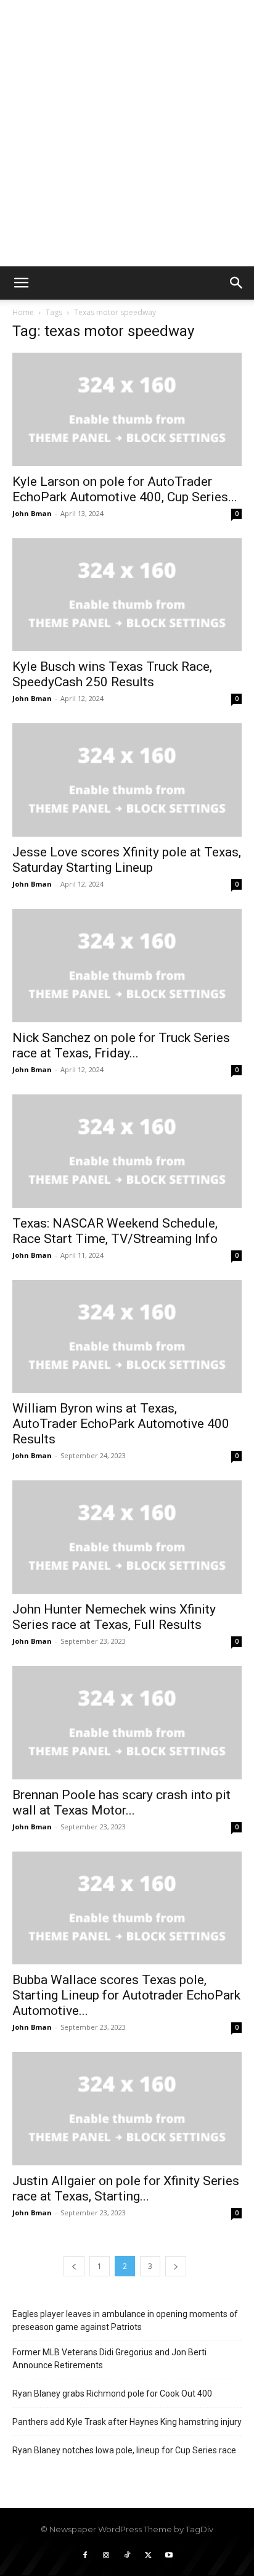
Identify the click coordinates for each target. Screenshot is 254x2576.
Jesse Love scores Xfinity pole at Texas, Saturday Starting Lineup (127, 860)
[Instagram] (106, 2556)
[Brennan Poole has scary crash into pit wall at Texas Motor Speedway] (127, 1723)
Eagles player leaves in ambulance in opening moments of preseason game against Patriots (125, 2320)
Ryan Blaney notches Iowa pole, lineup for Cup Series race (124, 2450)
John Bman (32, 513)
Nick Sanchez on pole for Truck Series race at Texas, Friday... (121, 1045)
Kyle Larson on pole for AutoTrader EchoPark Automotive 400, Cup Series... (125, 489)
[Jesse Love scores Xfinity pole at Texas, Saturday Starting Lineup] (127, 780)
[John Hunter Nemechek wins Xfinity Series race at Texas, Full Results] (127, 1537)
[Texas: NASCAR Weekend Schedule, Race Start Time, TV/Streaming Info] (127, 1151)
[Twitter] (148, 2556)
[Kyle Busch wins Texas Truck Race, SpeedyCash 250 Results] (127, 595)
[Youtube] (169, 2556)
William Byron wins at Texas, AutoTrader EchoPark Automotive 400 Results (121, 1424)
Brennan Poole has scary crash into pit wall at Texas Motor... (121, 1803)
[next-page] (176, 2266)
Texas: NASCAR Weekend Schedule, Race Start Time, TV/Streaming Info (115, 1231)
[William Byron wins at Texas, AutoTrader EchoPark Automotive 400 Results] (127, 1337)
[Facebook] (85, 2556)
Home (23, 312)
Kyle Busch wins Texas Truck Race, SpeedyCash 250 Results (112, 674)
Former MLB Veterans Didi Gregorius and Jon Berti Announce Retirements (109, 2359)
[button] (21, 283)
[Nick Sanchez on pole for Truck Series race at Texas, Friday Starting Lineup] (127, 966)
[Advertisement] (127, 133)
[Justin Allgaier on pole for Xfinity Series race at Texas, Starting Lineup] (127, 2109)
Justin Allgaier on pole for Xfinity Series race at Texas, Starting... (126, 2188)
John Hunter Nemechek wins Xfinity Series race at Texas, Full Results (114, 1617)
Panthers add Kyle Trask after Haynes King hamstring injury (127, 2422)
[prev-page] (74, 2266)
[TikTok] (127, 2556)
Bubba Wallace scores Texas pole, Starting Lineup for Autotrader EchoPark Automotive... (126, 1995)
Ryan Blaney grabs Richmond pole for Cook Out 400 (112, 2393)
